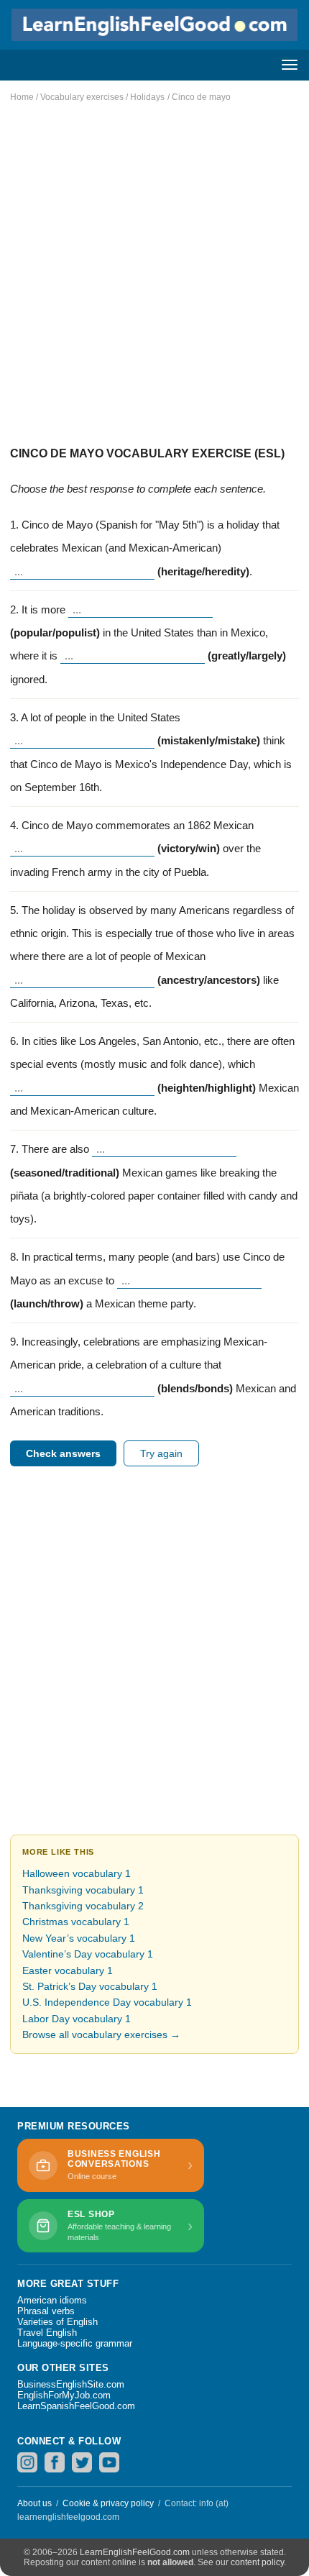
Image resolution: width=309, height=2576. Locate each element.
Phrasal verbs (46, 2311)
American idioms (52, 2300)
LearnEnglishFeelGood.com (135, 2552)
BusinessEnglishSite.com (71, 2384)
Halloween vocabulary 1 (77, 1873)
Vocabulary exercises (82, 97)
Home (22, 97)
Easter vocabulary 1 (68, 1970)
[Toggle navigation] (290, 65)
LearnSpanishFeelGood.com (76, 2406)
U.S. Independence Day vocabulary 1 (107, 2002)
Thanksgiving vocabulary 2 (83, 1906)
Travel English (47, 2333)
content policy (257, 2562)
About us (34, 2503)
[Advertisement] (154, 268)
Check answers (63, 1453)
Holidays (147, 97)
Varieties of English (57, 2322)
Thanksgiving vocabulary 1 (83, 1890)
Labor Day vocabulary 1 (77, 2019)
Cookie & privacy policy (108, 2503)
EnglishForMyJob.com (64, 2395)
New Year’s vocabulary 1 (79, 1938)
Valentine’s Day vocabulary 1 (88, 1954)
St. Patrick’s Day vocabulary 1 (90, 1986)
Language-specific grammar (75, 2343)
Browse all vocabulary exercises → (101, 2034)
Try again (161, 1453)
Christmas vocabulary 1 (76, 1922)
